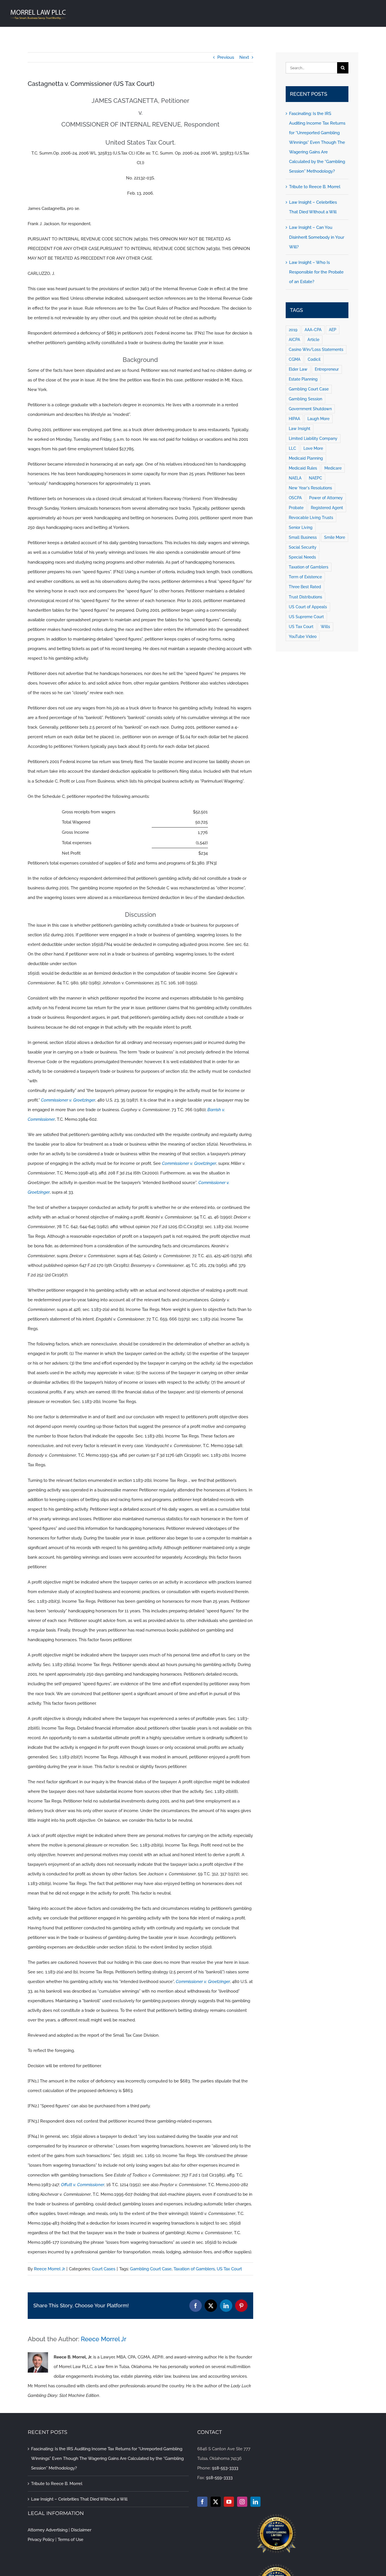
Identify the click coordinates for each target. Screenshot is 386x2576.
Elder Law (298, 369)
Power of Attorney (326, 498)
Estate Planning (303, 379)
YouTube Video (303, 637)
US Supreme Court (306, 617)
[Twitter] (216, 2502)
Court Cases (104, 2269)
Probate (296, 508)
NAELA (295, 478)
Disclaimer (81, 2530)
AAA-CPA (313, 330)
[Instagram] (242, 2502)
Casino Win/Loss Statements (316, 349)
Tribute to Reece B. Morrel (315, 187)
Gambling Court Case (151, 2269)
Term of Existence (305, 577)
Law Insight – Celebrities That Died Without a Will (79, 2499)
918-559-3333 (219, 2478)
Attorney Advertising (48, 2530)
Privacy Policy (41, 2540)
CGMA (295, 359)
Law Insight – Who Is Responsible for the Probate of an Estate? (316, 272)
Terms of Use (71, 2540)
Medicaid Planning (306, 458)
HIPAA (294, 419)
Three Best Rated (305, 587)
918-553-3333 (225, 2468)
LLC (292, 448)
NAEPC (315, 478)
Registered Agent (327, 508)
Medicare (333, 468)
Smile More (335, 537)
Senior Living (301, 527)
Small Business (303, 537)
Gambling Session (305, 399)
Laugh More (318, 419)
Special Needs (302, 557)
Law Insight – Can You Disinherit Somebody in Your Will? (317, 237)
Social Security (303, 547)
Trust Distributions (305, 597)
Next (244, 57)
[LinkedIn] (255, 2502)
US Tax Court (229, 2269)
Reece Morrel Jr (49, 2269)
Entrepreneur (327, 369)
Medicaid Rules (303, 468)
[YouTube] (229, 2502)
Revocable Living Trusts (311, 518)
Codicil (314, 359)
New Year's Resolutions (310, 488)
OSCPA (295, 498)
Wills (325, 627)
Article (313, 340)
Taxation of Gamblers (194, 2269)
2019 (293, 330)
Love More (313, 448)
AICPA (294, 340)
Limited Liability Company (313, 438)
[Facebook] (202, 2502)
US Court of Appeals (308, 607)
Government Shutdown (310, 409)
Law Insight (300, 429)
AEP (333, 330)
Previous (226, 57)
